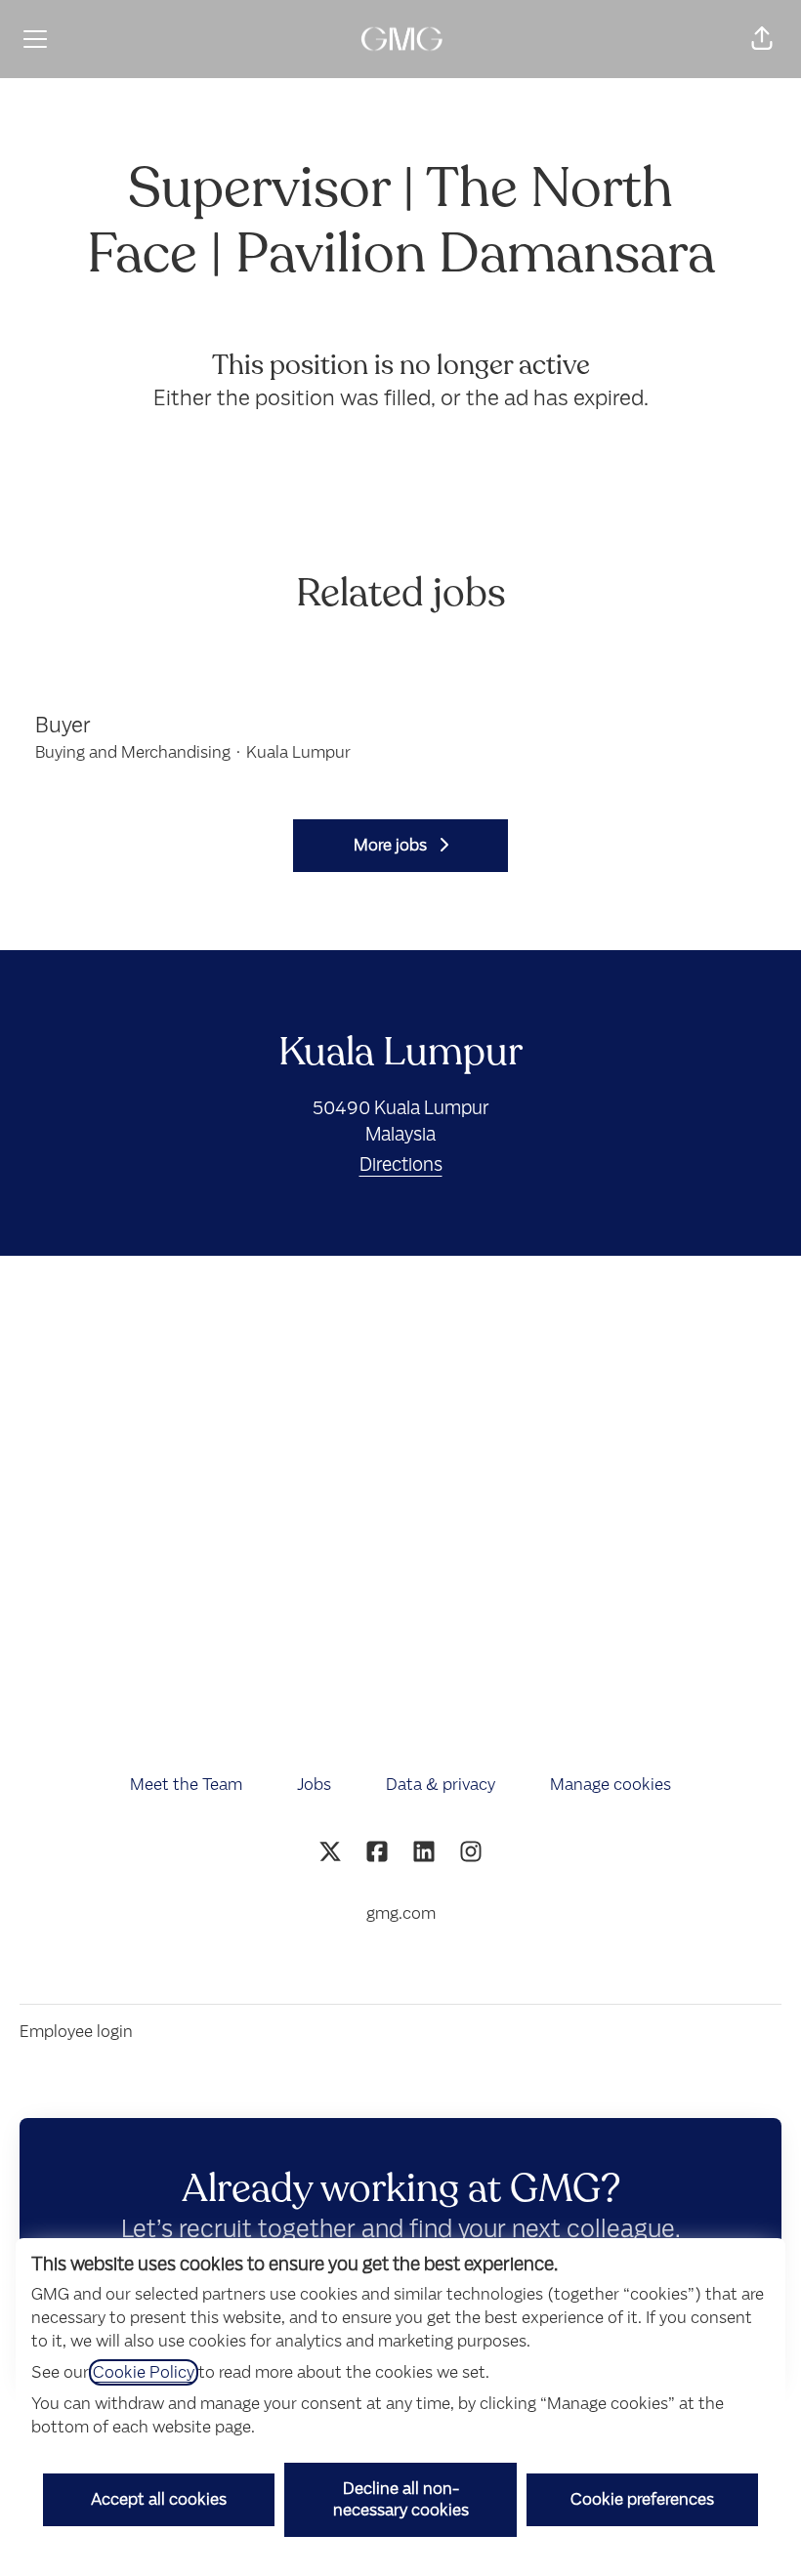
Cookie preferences (642, 2499)
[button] (762, 39)
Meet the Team (186, 1785)
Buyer (63, 725)
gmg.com (401, 1913)
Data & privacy (441, 1785)
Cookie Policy (144, 2372)
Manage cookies (611, 1785)
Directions (401, 1164)
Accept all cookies (159, 2499)
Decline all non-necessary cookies (401, 2499)
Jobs (314, 1785)
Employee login (76, 2032)
